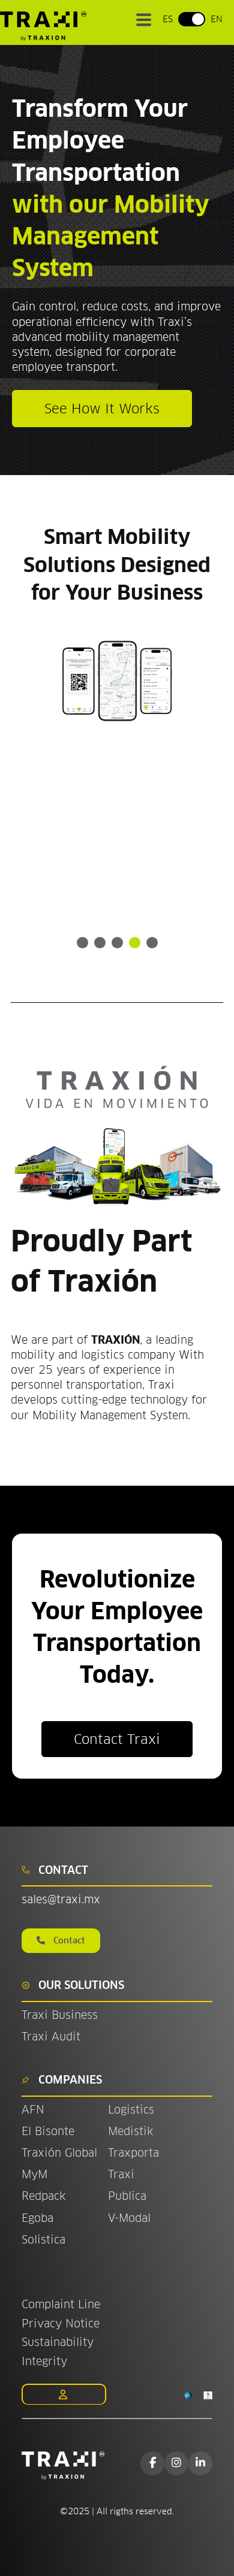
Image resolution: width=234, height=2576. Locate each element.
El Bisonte (50, 2131)
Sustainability (58, 2342)
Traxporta (133, 2153)
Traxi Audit (51, 2037)
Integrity (44, 2361)
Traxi (121, 2174)
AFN (33, 2110)
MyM (34, 2174)
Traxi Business (60, 2015)
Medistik (130, 2131)
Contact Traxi (117, 1739)
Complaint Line (61, 2304)
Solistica (43, 2240)
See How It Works (102, 409)
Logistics (131, 2110)
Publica (127, 2196)
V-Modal (129, 2218)
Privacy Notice (61, 2323)
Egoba (37, 2218)
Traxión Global (59, 2153)
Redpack (43, 2196)
